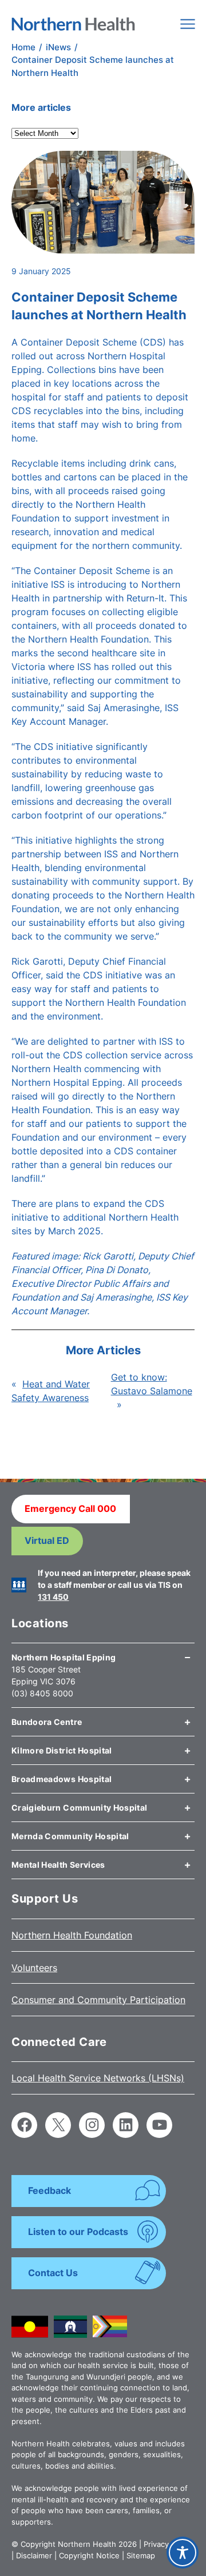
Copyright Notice (89, 2555)
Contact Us (53, 2273)
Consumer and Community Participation (98, 2000)
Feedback (49, 2190)
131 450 (53, 1597)
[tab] (103, 1653)
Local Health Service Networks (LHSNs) (98, 2078)
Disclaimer (34, 2555)
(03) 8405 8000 (42, 1693)
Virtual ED (47, 1540)
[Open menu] (188, 24)
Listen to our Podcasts (78, 2232)
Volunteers (34, 1968)
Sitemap (141, 2555)
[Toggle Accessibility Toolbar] (183, 2553)
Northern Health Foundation (72, 1935)
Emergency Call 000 (70, 1508)
